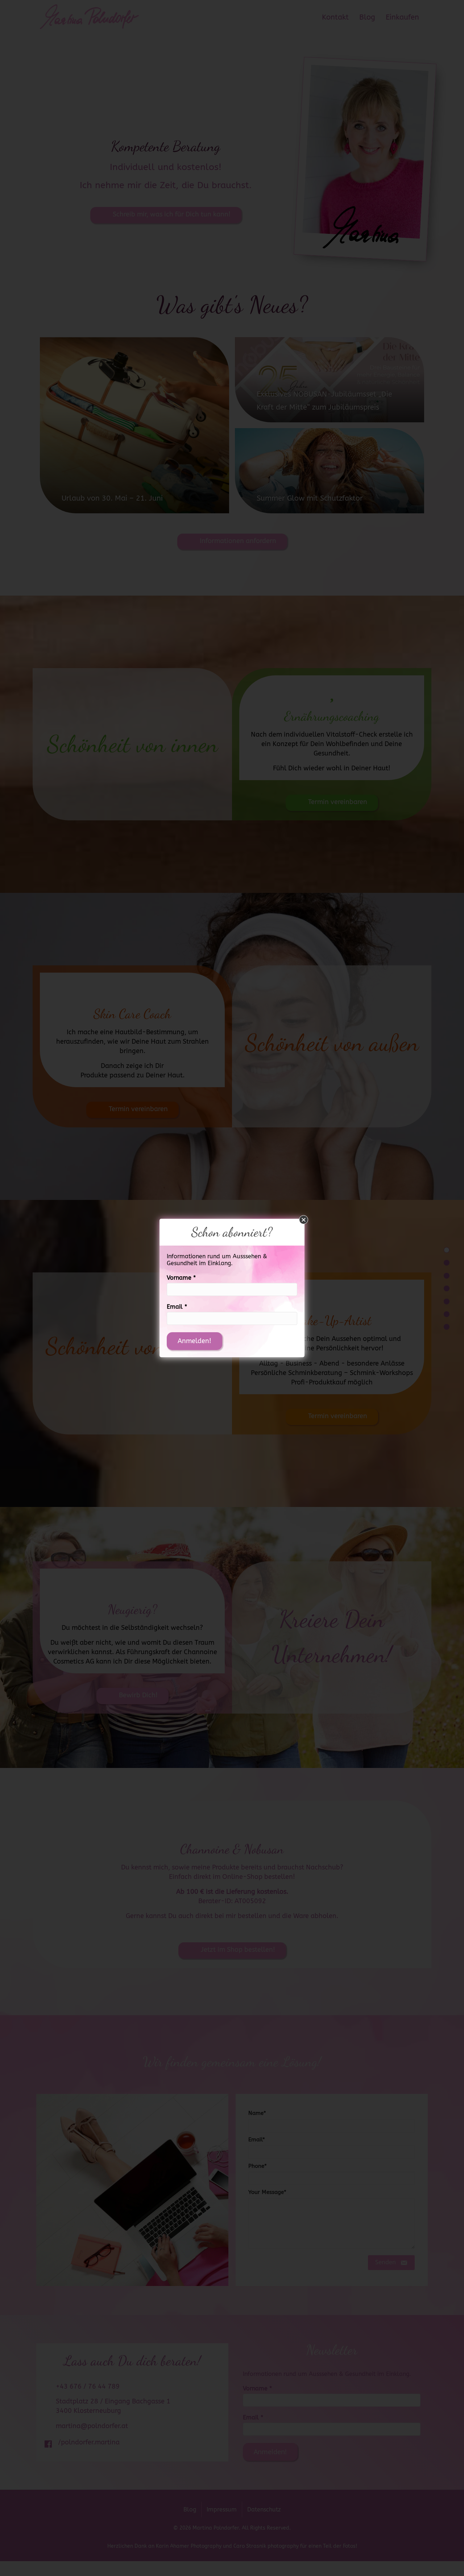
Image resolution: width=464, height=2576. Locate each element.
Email (177, 1307)
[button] (304, 1220)
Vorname (181, 1278)
